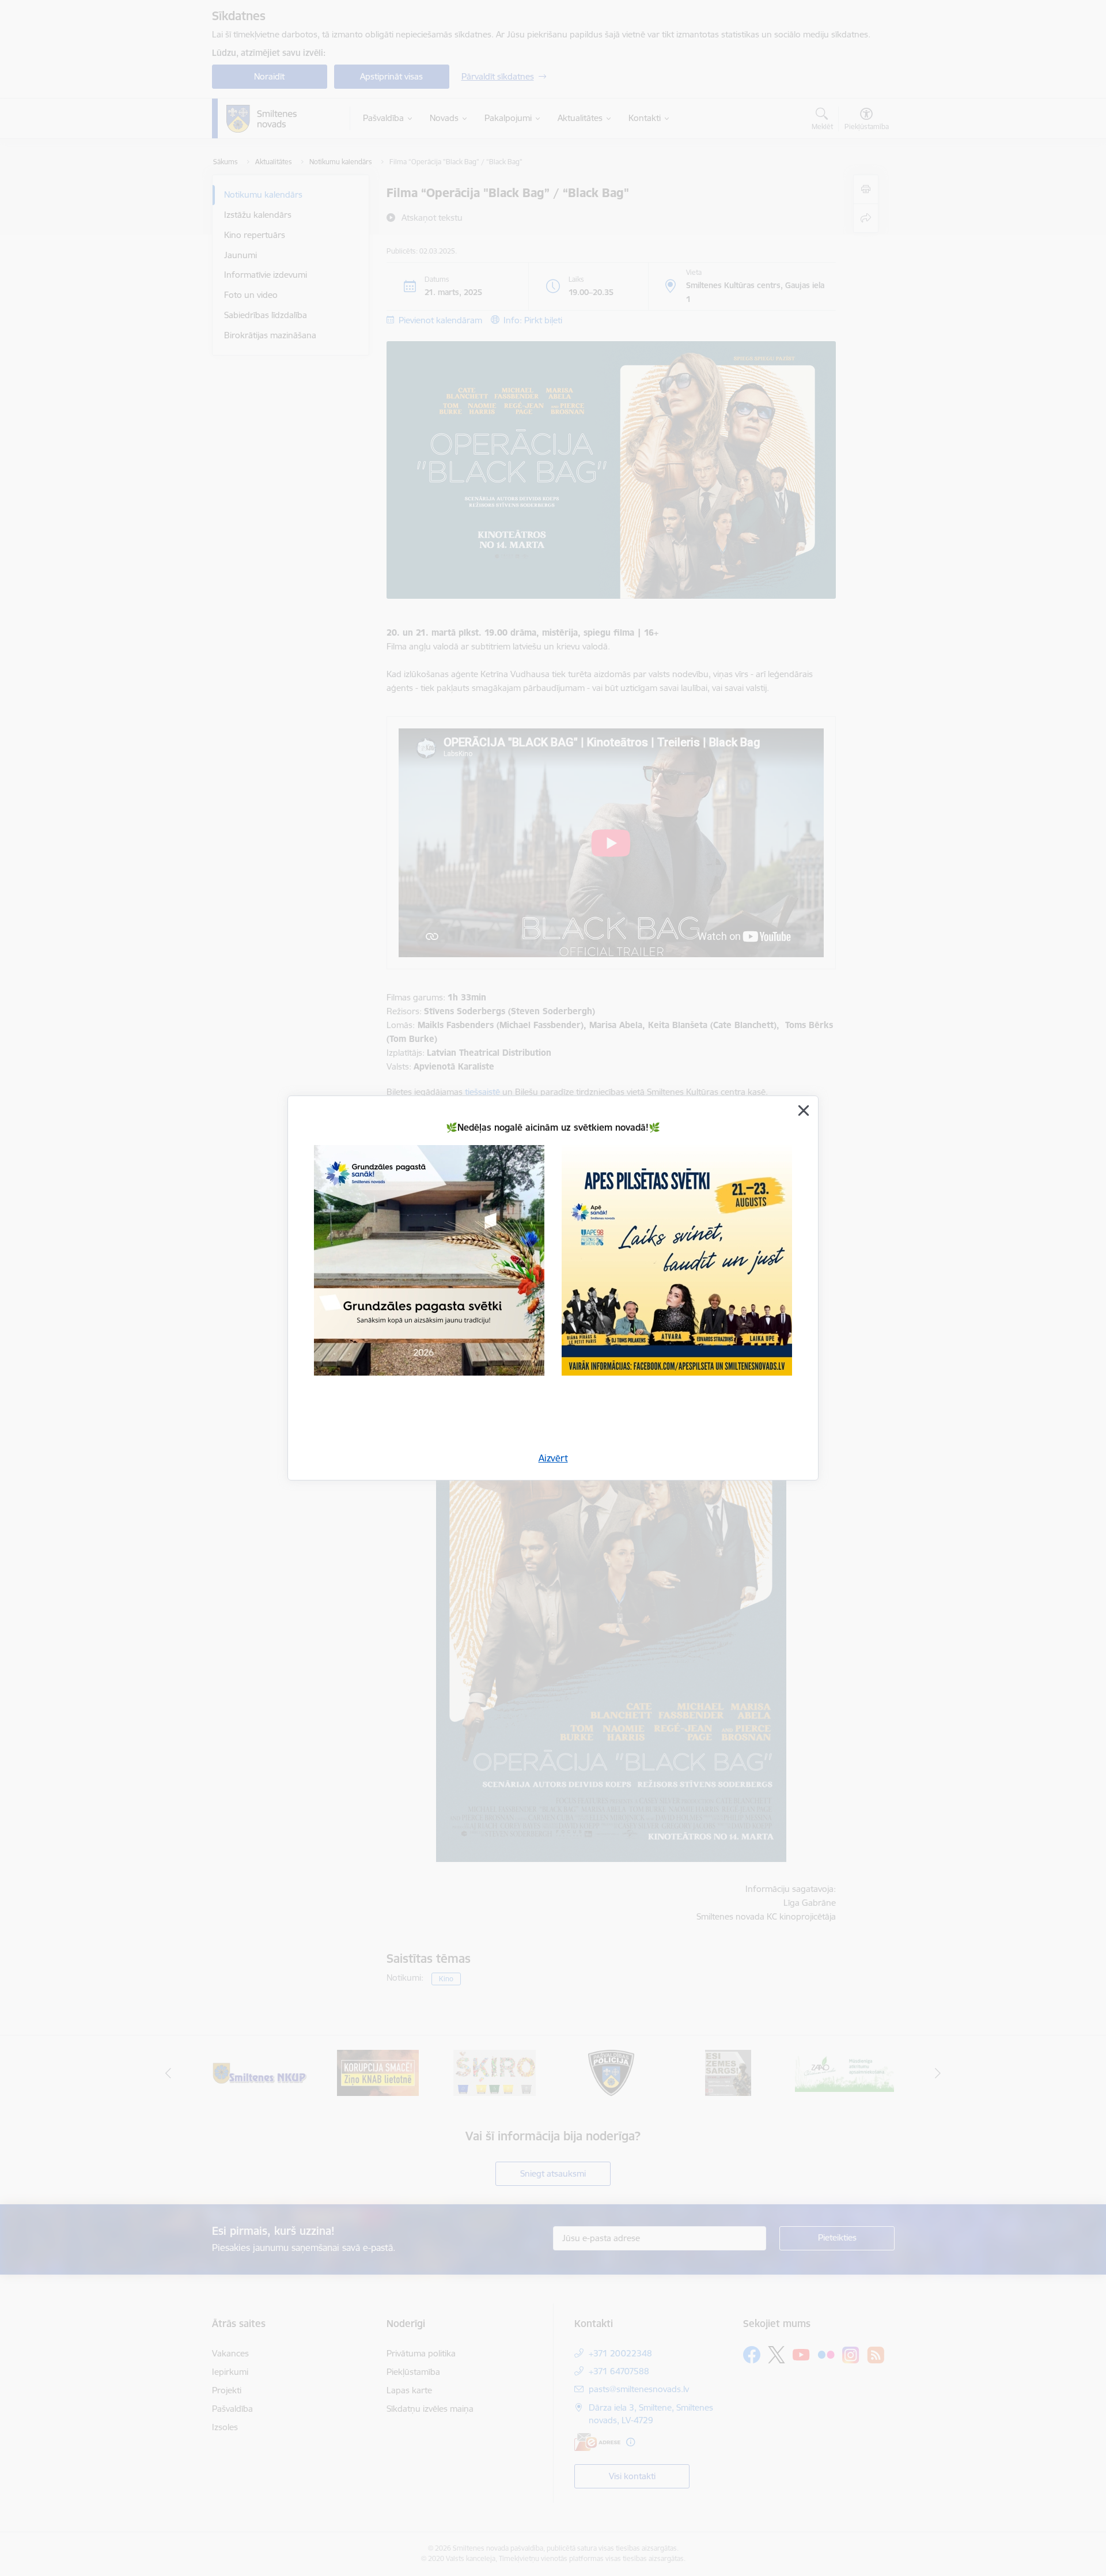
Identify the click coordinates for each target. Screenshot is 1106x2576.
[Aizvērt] (804, 1111)
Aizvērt (553, 1458)
